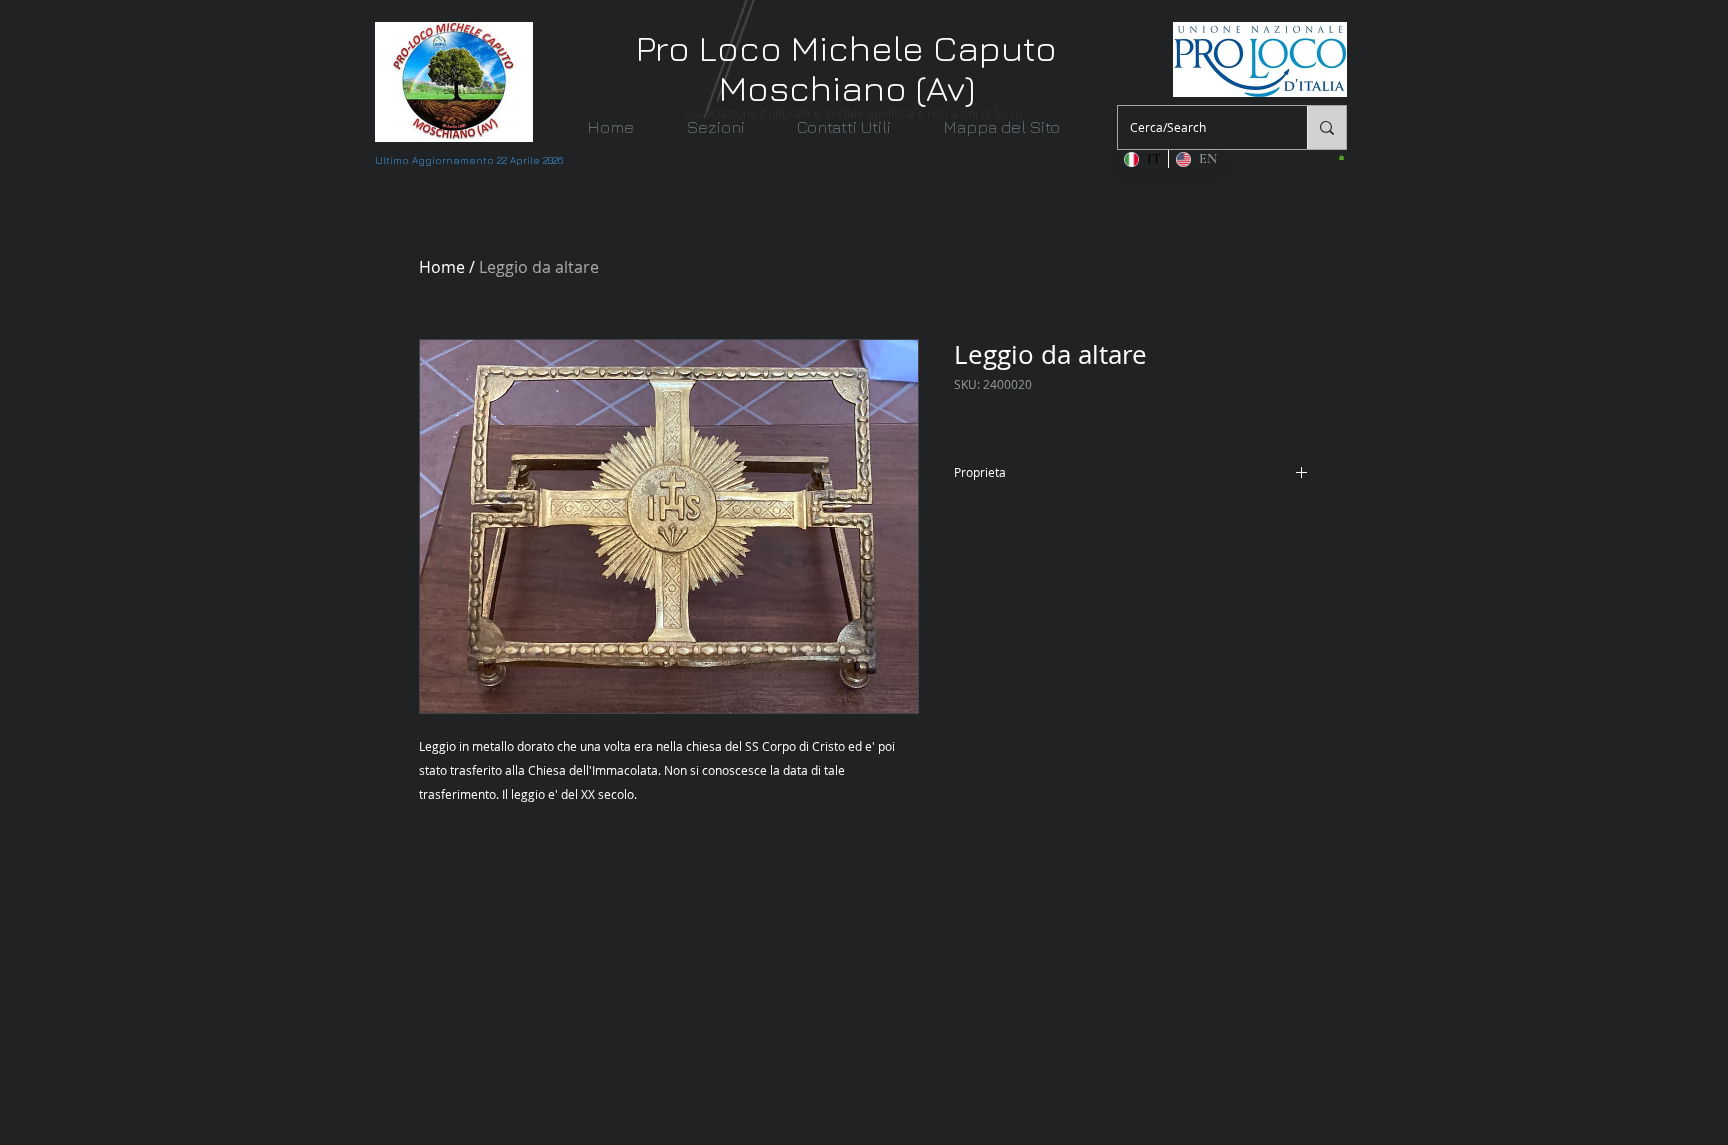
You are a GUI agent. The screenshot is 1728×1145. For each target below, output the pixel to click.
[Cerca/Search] (1326, 127)
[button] (728, 127)
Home (442, 267)
